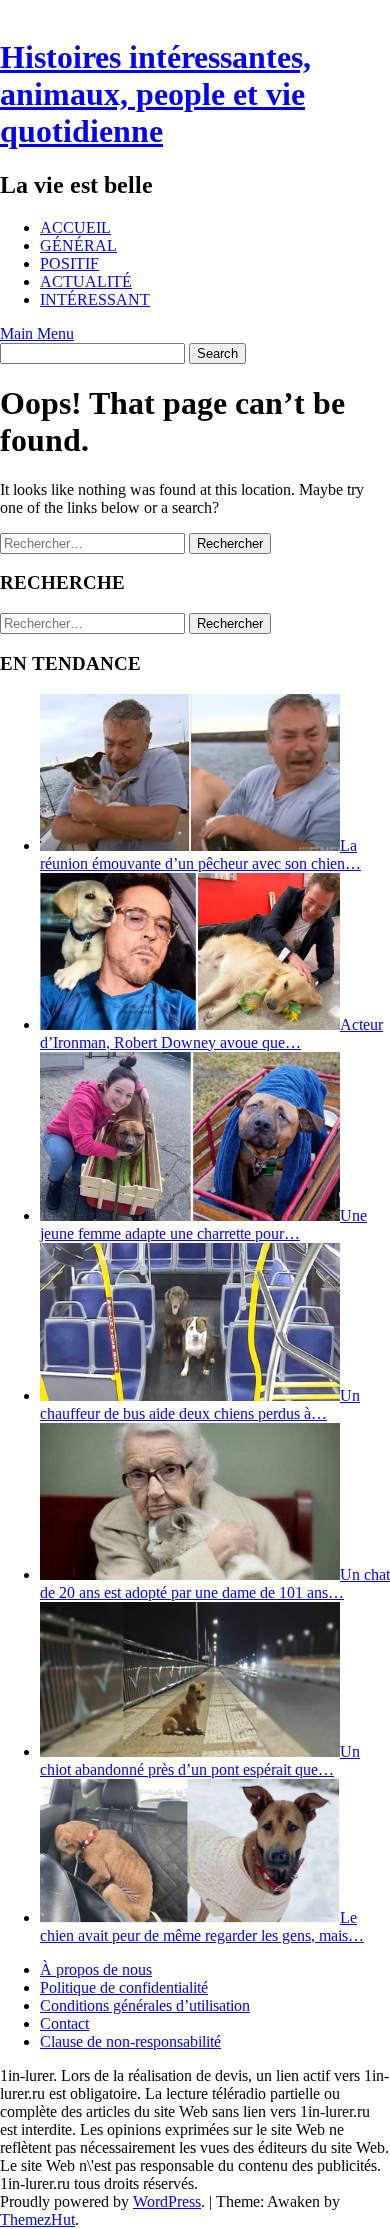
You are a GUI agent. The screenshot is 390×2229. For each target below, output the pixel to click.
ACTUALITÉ (86, 281)
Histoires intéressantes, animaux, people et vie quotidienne (155, 94)
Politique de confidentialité (124, 1987)
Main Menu (37, 333)
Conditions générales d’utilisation (145, 2005)
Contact (64, 2023)
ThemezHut (37, 2219)
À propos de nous (96, 1969)
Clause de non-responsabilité (130, 2041)
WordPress (167, 2201)
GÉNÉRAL (78, 245)
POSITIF (69, 263)
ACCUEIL (75, 227)
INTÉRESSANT (95, 299)
